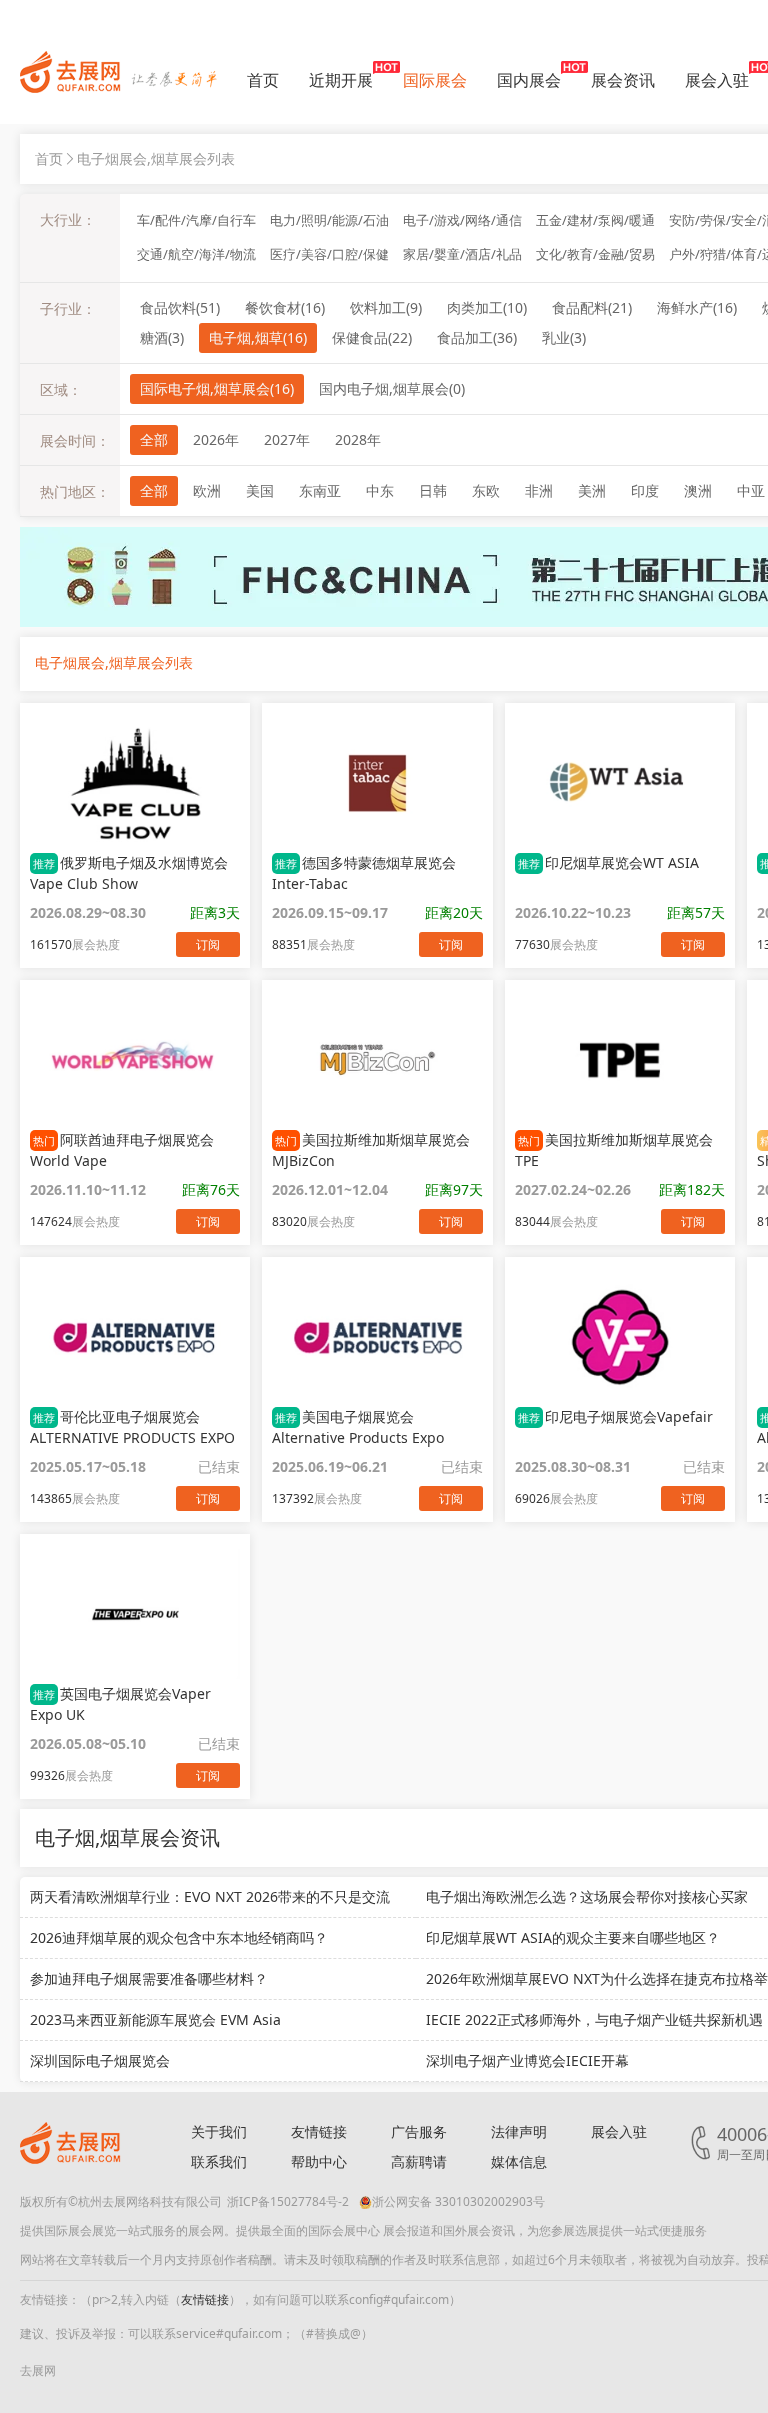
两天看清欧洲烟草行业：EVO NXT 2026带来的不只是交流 (210, 1896)
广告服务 (419, 2131)
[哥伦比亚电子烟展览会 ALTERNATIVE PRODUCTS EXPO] (135, 1337)
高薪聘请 (419, 2161)
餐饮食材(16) (285, 307)
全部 (154, 439)
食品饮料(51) (180, 307)
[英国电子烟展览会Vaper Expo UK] (135, 1614)
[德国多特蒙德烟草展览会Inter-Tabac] (377, 783)
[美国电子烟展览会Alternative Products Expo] (377, 1337)
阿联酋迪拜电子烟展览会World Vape (122, 1150)
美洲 (592, 490)
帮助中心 (319, 2161)
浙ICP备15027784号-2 (288, 2201)
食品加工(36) (477, 337)
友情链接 (319, 2131)
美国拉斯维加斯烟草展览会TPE (614, 1150)
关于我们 (219, 2131)
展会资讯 (623, 80)
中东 (380, 490)
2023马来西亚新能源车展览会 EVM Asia (155, 2019)
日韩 (433, 490)
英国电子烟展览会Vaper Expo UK (120, 1704)
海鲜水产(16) (697, 307)
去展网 (38, 2370)
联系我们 (219, 2161)
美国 (260, 490)
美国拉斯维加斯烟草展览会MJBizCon (371, 1150)
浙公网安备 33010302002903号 (458, 2201)
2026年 (216, 439)
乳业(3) (564, 337)
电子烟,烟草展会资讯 (127, 1837)
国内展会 (529, 80)
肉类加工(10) (487, 307)
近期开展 (341, 80)
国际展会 (435, 80)
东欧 (486, 490)
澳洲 (698, 490)
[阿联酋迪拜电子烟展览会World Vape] (135, 1060)
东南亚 (320, 490)
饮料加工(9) (386, 307)
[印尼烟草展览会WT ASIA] (620, 783)
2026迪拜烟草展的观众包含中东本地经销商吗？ (179, 1937)
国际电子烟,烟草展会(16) (217, 388)
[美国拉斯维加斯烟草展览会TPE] (620, 1060)
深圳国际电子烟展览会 (100, 2060)
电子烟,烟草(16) (258, 337)
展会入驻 (717, 80)
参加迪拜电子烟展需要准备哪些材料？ (149, 1978)
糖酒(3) (162, 337)
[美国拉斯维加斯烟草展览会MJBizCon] (377, 1060)
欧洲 (207, 490)
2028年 (358, 439)
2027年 (287, 439)
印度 (645, 490)
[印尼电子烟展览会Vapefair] (620, 1337)
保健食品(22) (372, 337)
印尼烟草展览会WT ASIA (608, 862)
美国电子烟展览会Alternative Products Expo (358, 1427)
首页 (263, 80)
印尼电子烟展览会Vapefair (615, 1416)
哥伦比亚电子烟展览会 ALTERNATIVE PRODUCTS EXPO (132, 1427)
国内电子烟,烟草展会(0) (392, 388)
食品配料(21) (592, 307)
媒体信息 (519, 2161)
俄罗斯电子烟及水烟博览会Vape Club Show (129, 873)
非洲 (539, 490)
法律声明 (519, 2131)
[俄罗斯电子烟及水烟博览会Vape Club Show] (135, 783)
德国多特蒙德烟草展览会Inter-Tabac (364, 873)
